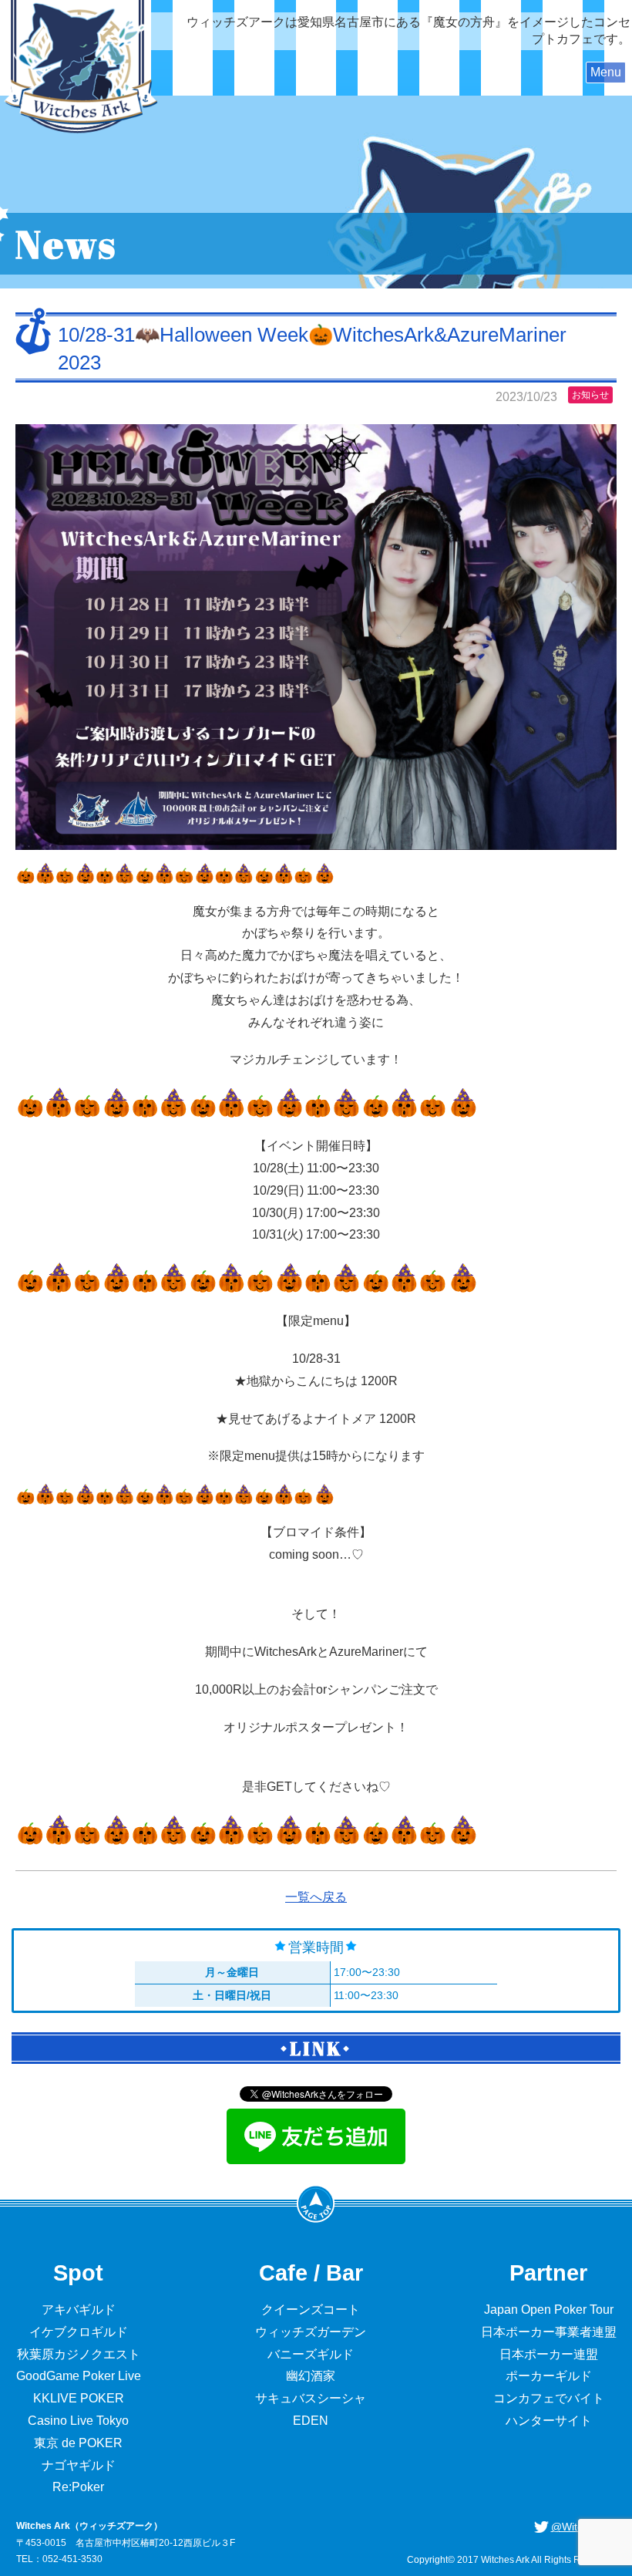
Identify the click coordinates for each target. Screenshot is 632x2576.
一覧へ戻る (316, 1897)
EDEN (311, 2421)
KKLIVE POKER (79, 2398)
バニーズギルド (311, 2354)
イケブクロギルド (79, 2332)
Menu (606, 72)
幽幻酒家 (311, 2376)
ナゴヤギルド (79, 2465)
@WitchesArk (584, 2527)
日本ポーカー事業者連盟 (549, 2332)
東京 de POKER (78, 2443)
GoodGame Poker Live (79, 2376)
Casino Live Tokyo (78, 2421)
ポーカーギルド (549, 2376)
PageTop (316, 2203)
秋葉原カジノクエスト (79, 2354)
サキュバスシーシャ (311, 2398)
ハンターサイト (549, 2421)
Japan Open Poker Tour (549, 2310)
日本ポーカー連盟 (549, 2354)
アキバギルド (79, 2310)
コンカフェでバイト (549, 2398)
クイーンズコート (311, 2310)
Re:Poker (78, 2487)
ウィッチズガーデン (311, 2332)
